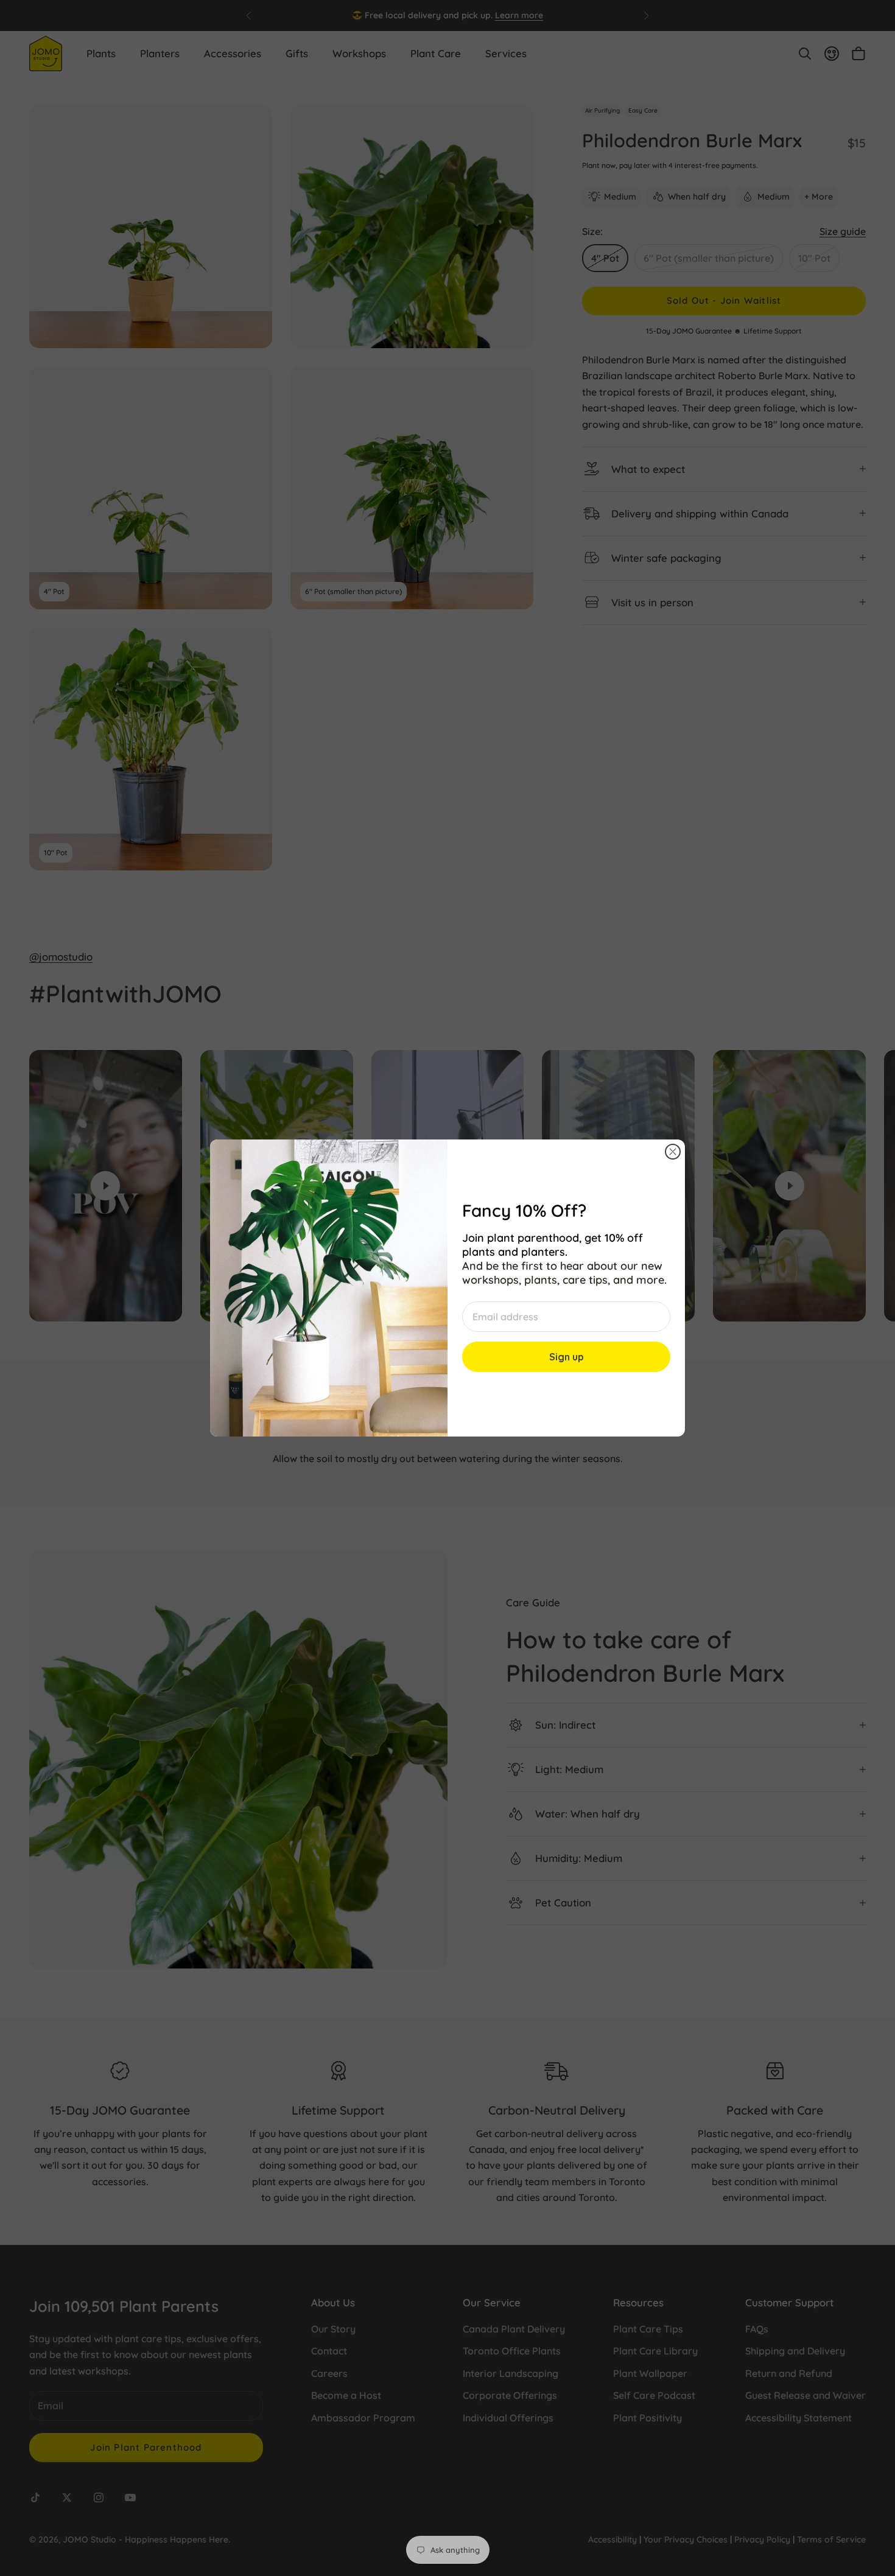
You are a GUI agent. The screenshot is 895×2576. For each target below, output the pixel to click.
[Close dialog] (673, 1152)
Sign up (567, 1357)
